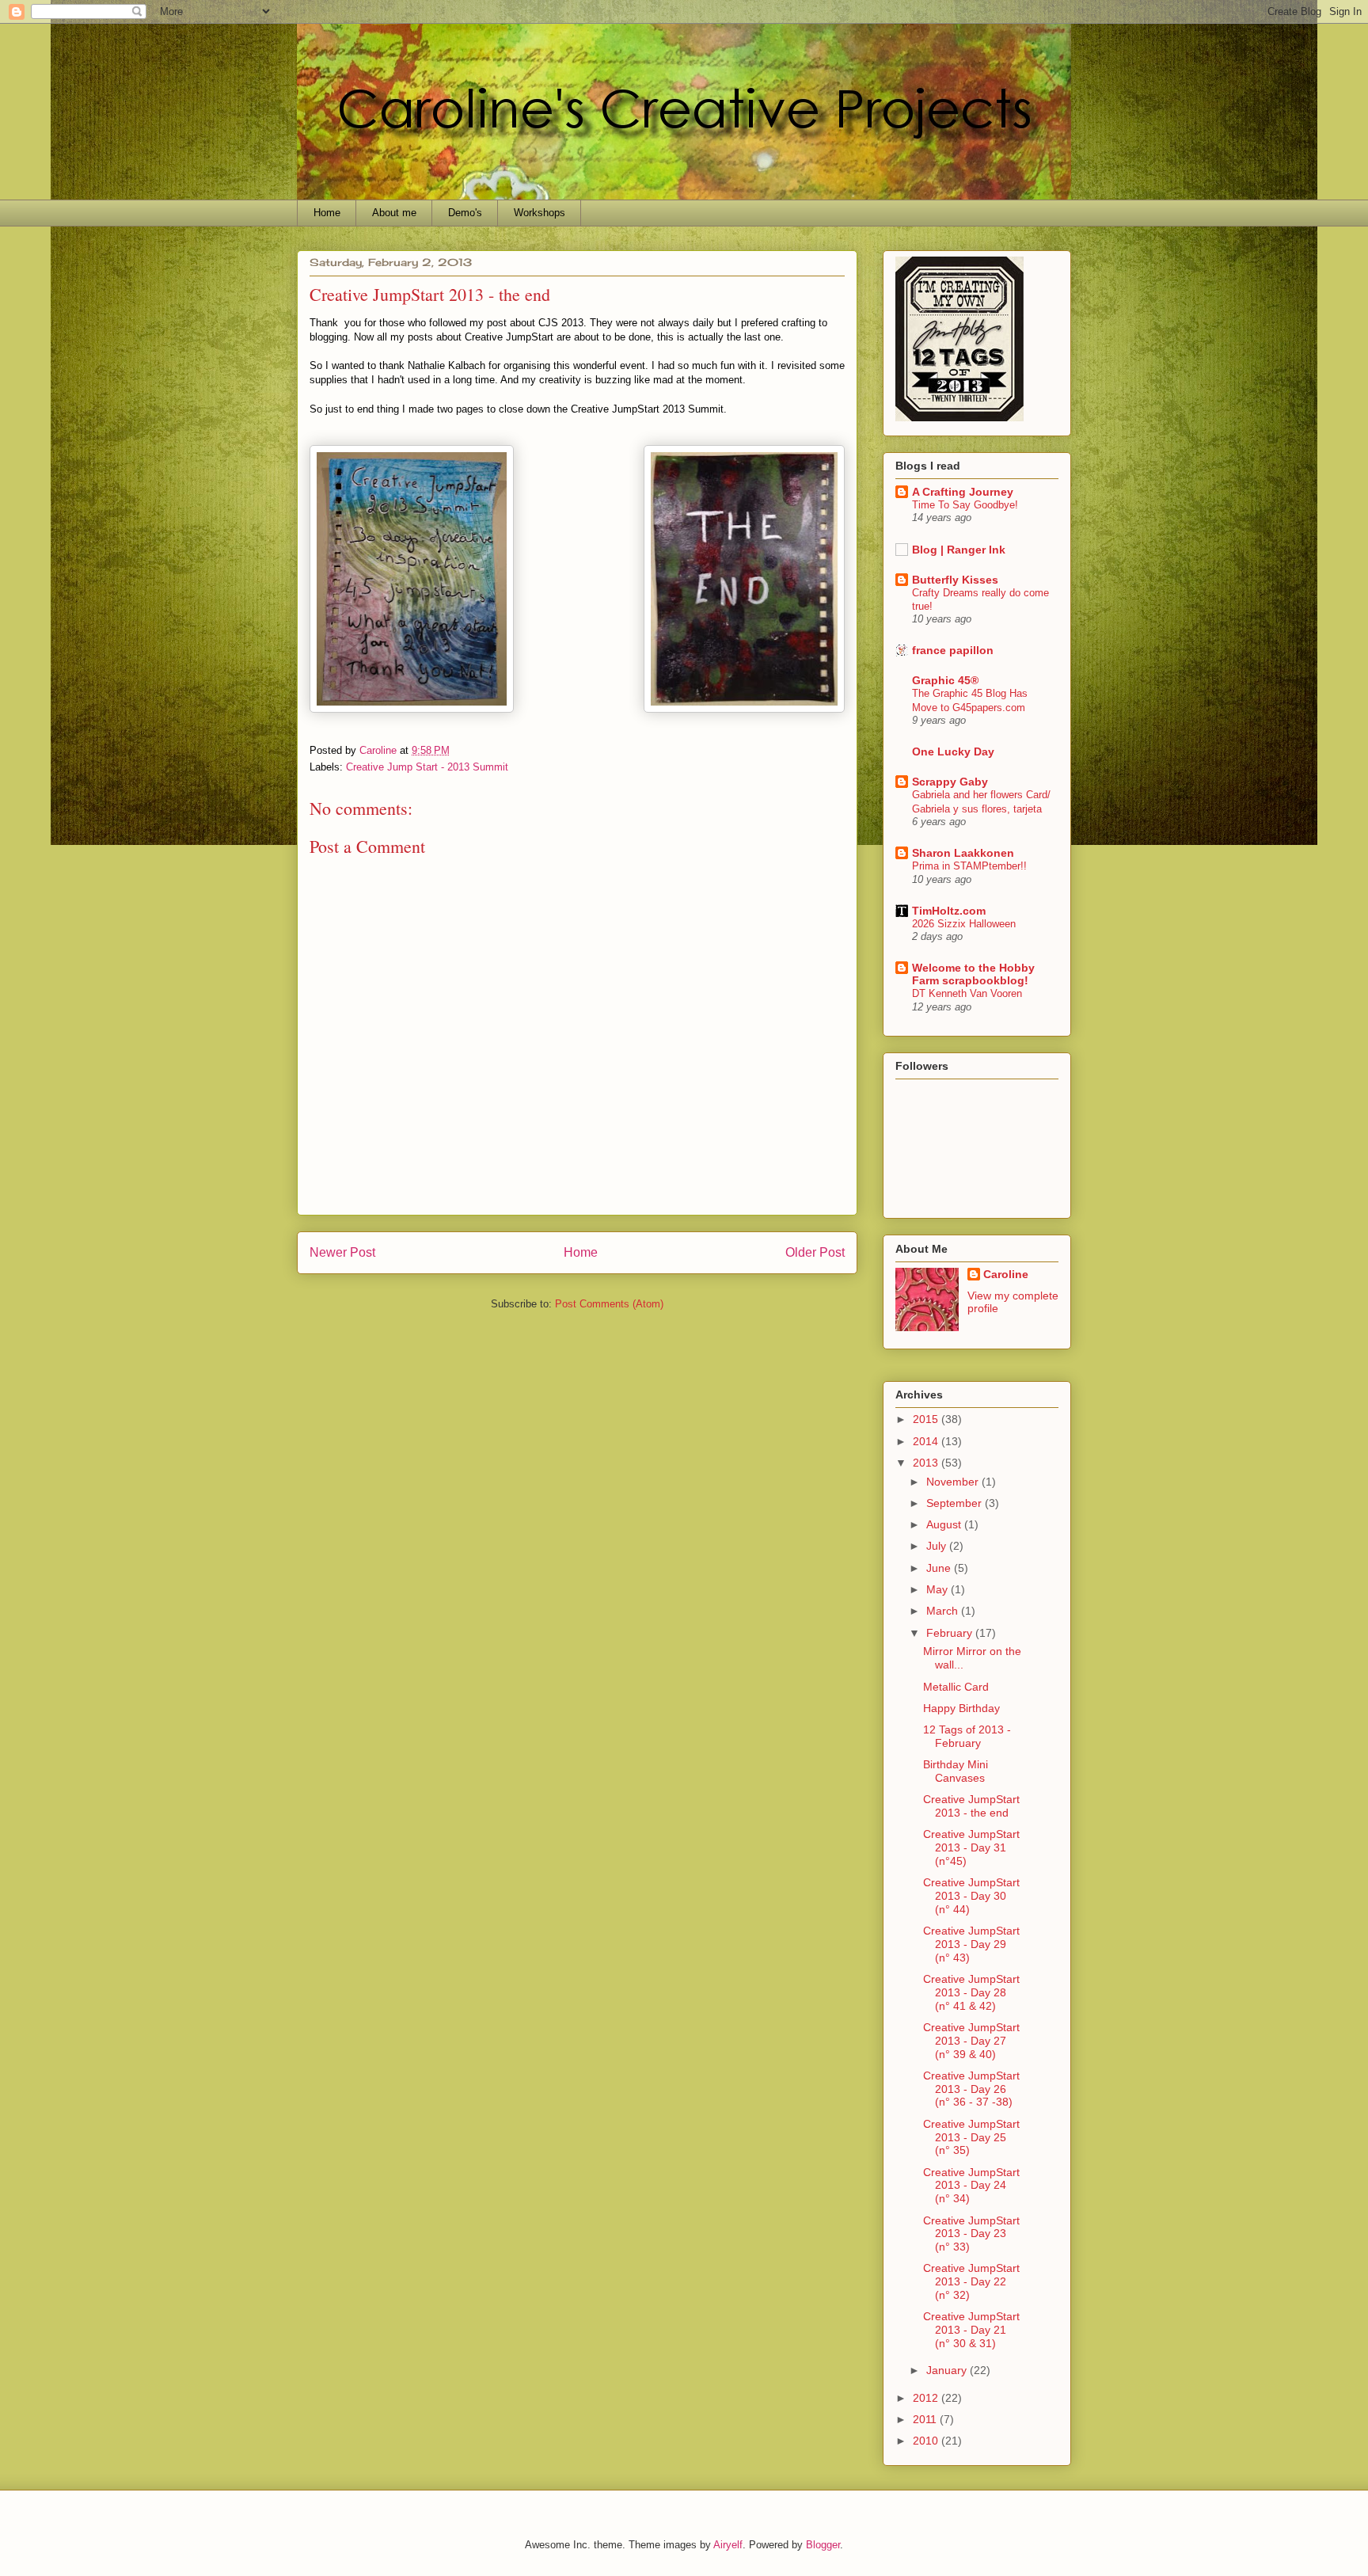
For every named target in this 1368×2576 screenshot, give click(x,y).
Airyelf (728, 2545)
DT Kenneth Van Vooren (967, 993)
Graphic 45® (945, 680)
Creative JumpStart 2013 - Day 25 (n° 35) (971, 2137)
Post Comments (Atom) (609, 1304)
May (939, 1589)
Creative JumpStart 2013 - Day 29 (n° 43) (971, 1944)
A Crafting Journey (963, 492)
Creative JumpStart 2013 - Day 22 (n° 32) (971, 2281)
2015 (927, 1419)
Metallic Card (956, 1687)
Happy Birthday (961, 1708)
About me (394, 213)
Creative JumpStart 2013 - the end (971, 1806)
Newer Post (342, 1252)
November (954, 1482)
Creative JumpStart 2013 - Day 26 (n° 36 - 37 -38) (971, 2089)
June (940, 1568)
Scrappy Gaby (950, 782)
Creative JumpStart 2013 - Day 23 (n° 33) (971, 2234)
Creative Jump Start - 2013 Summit (427, 767)
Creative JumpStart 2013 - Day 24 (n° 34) (971, 2186)
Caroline (1006, 1274)
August (945, 1524)
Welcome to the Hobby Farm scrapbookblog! (973, 974)
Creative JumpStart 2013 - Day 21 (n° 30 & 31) (971, 2330)
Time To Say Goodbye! (965, 505)
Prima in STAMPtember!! (969, 866)
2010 (927, 2441)
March (944, 1611)
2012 (927, 2398)
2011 (926, 2419)
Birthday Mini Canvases (956, 1771)
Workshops (540, 213)
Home (327, 213)
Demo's (465, 213)
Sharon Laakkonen (963, 853)
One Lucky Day (953, 751)
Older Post (815, 1252)
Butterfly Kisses (955, 580)
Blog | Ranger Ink (959, 550)
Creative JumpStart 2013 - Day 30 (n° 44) (971, 1896)
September (956, 1503)
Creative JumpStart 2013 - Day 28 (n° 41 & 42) (971, 1992)
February (951, 1633)
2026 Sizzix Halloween (964, 924)
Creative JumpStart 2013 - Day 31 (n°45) (971, 1847)
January (948, 2370)
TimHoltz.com (949, 911)
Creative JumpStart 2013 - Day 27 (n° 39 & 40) (971, 2041)
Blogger (823, 2545)
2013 (927, 1463)
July (938, 1546)
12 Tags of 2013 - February (967, 1736)
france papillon (953, 650)
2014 (927, 1441)
